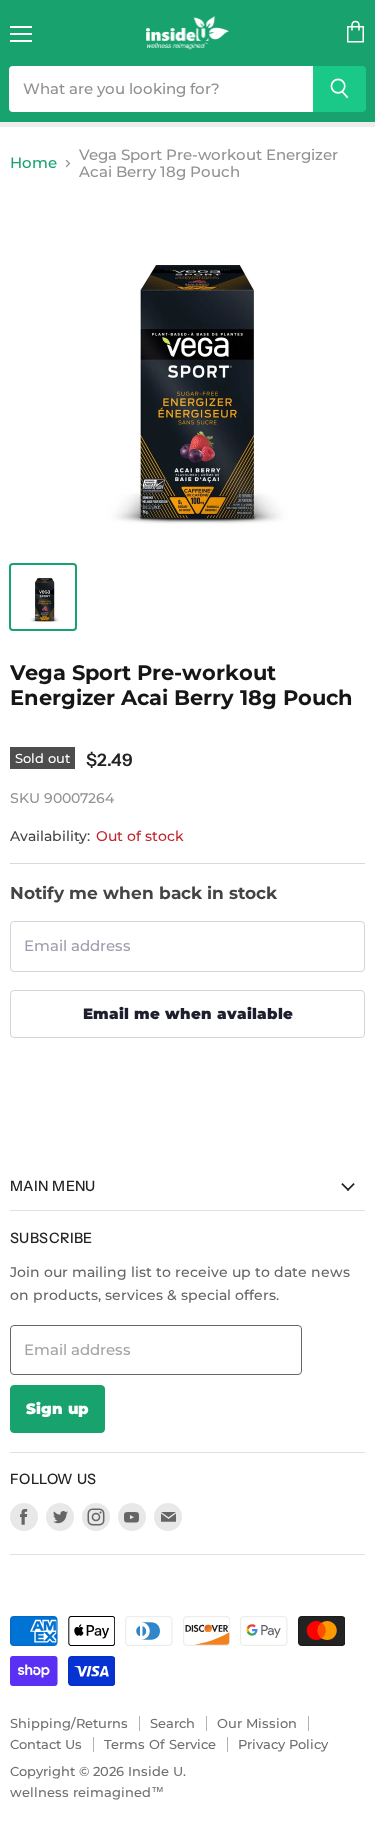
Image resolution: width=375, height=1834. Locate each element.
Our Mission (257, 1723)
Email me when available (188, 1013)
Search (172, 1723)
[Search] (339, 89)
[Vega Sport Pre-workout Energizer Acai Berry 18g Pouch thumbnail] (43, 597)
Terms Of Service (160, 1744)
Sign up (57, 1408)
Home (33, 162)
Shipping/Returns (69, 1723)
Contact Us (46, 1744)
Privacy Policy (283, 1744)
